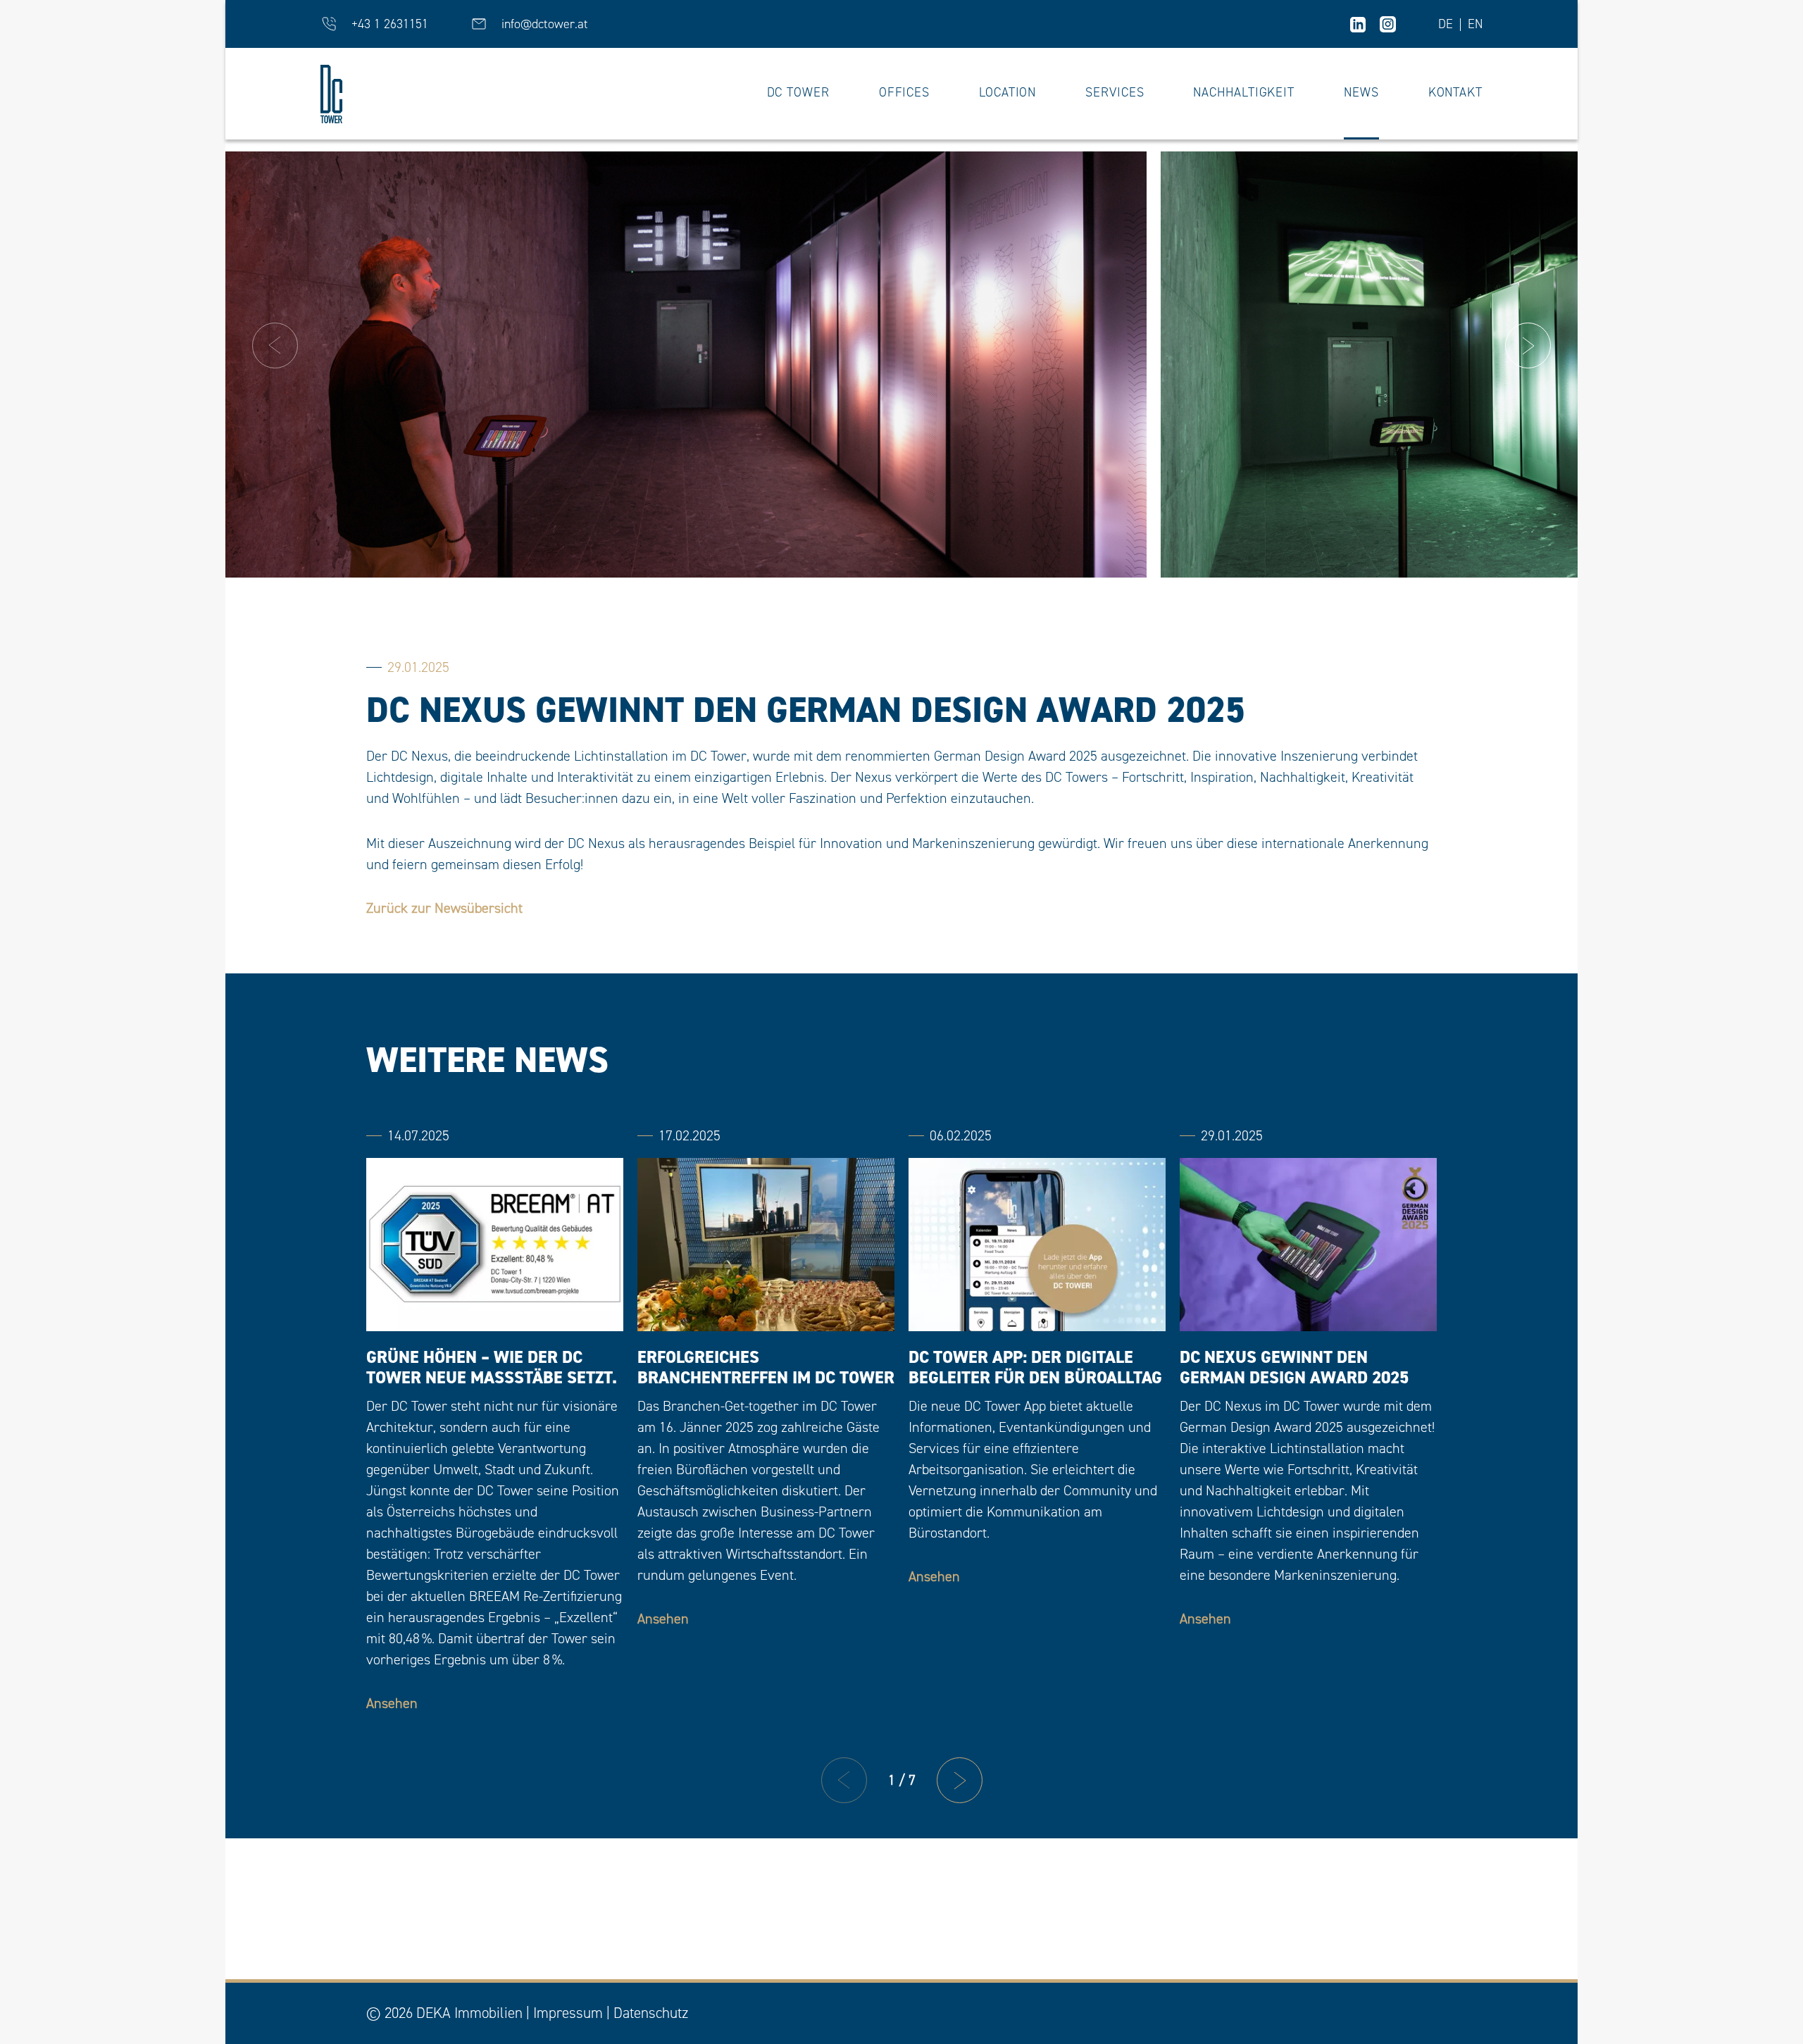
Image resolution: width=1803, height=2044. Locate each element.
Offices (904, 93)
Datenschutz (651, 2013)
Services (1115, 93)
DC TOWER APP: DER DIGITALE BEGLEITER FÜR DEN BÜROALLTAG (1035, 1368)
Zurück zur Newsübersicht (444, 908)
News (1361, 93)
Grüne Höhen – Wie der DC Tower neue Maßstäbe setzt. (492, 1368)
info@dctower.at (545, 24)
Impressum (568, 2013)
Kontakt (1455, 93)
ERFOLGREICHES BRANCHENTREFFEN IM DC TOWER (766, 1368)
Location (1007, 93)
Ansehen (392, 1703)
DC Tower (798, 93)
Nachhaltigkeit (1244, 93)
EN (1475, 25)
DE (1446, 25)
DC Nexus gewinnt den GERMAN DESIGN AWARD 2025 (1294, 1368)
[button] (275, 345)
